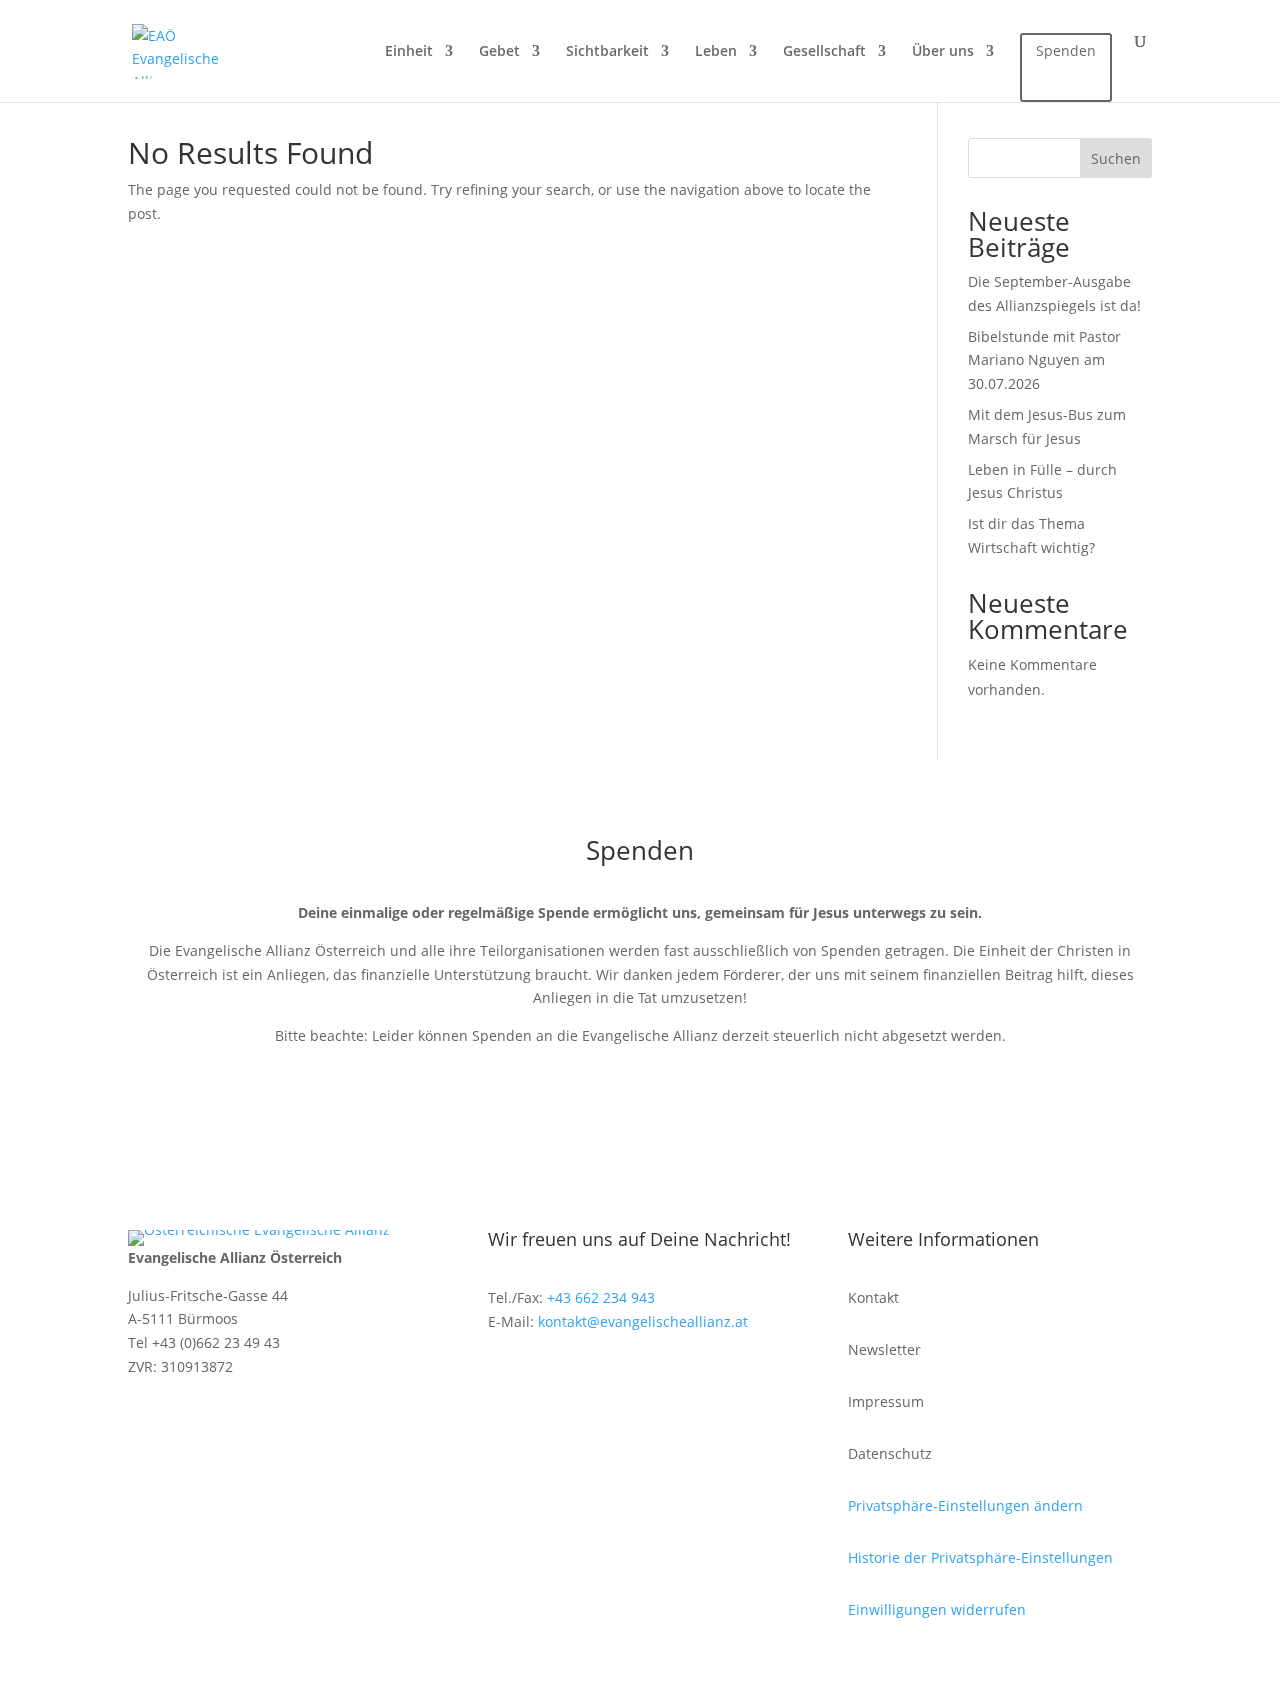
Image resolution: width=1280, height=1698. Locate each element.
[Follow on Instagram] (544, 1378)
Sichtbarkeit (607, 52)
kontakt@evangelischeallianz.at (643, 1321)
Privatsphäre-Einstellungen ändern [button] (965, 1505)
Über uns (943, 52)
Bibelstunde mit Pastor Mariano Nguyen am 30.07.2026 (1044, 360)
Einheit (409, 52)
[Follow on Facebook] (504, 1378)
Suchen (1116, 158)
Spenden (1066, 50)
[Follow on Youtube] (584, 1378)
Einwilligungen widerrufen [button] (937, 1609)
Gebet (499, 52)
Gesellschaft (824, 52)
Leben (716, 52)
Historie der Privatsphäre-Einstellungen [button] (980, 1557)
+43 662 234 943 (601, 1297)
